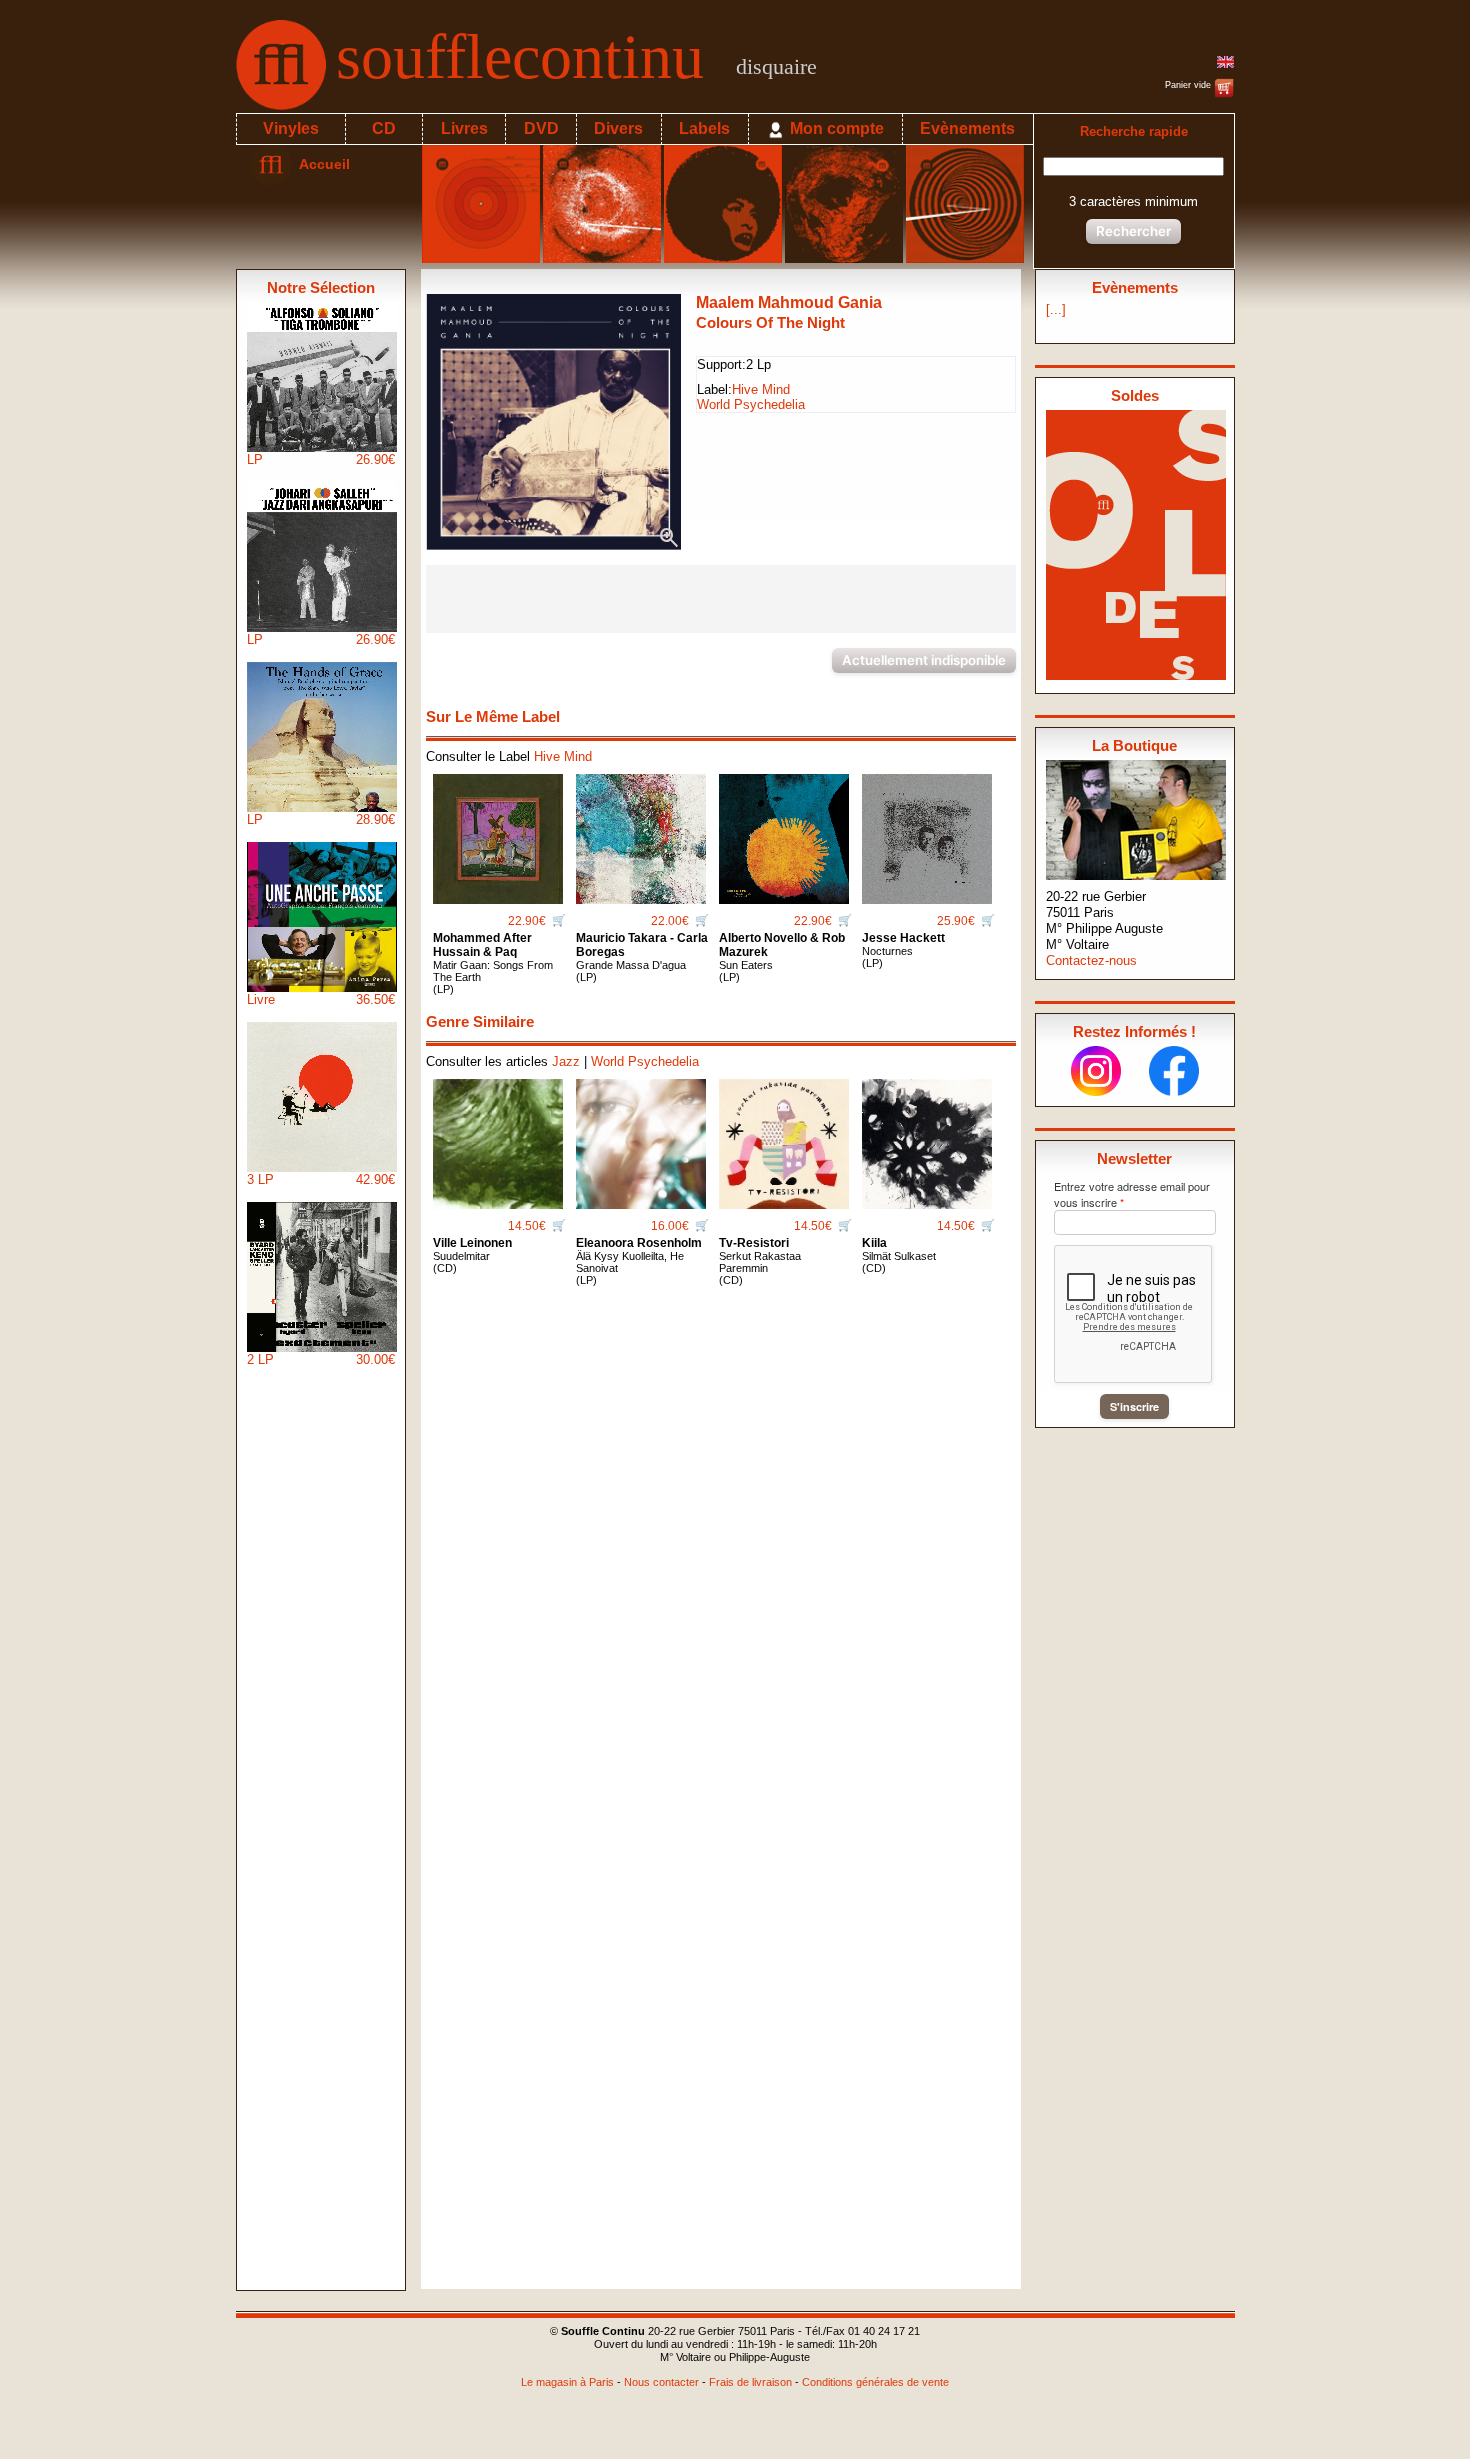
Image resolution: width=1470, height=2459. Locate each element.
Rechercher (1133, 231)
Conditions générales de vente (875, 2382)
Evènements (967, 128)
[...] (1056, 309)
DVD (541, 128)
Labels (704, 128)
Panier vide (1189, 85)
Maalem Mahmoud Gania (789, 302)
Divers (618, 128)
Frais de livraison (750, 2382)
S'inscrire (1134, 1406)
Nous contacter (661, 2382)
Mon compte (835, 128)
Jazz (566, 1061)
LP (321, 459)
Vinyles (291, 128)
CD (384, 128)
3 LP (321, 1179)
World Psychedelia (751, 404)
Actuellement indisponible (924, 660)
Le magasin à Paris (567, 2382)
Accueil (320, 164)
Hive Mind (761, 389)
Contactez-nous (1091, 960)
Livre (321, 999)
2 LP (321, 1359)
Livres (464, 128)
